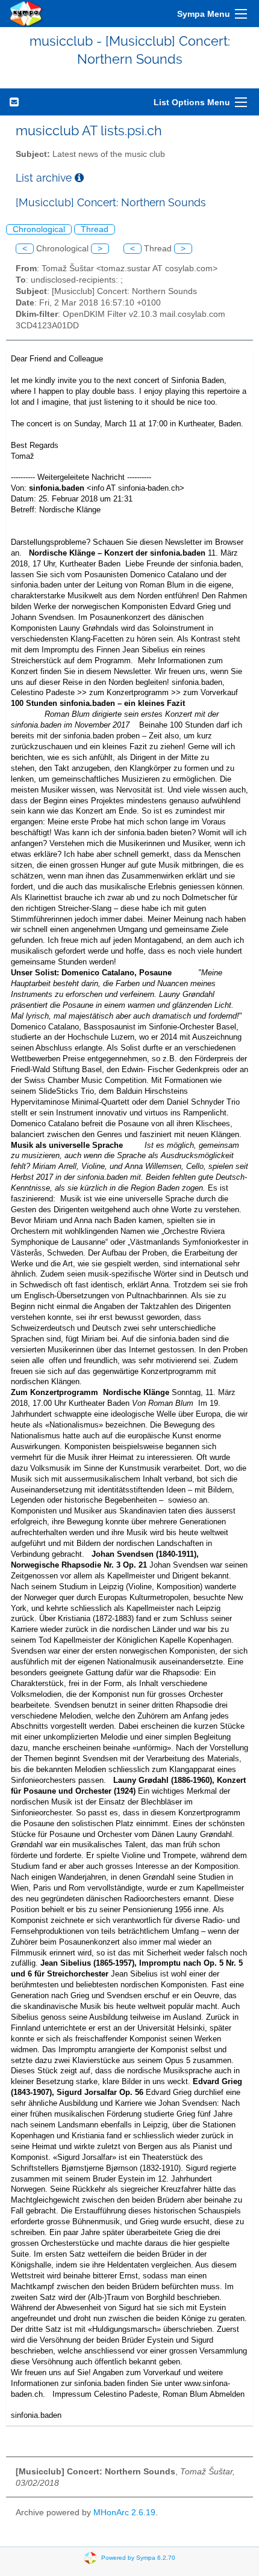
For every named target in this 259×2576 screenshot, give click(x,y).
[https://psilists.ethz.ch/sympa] (27, 14)
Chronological (39, 229)
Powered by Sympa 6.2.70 (138, 2558)
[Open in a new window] (79, 178)
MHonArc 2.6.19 (124, 2513)
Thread (95, 229)
